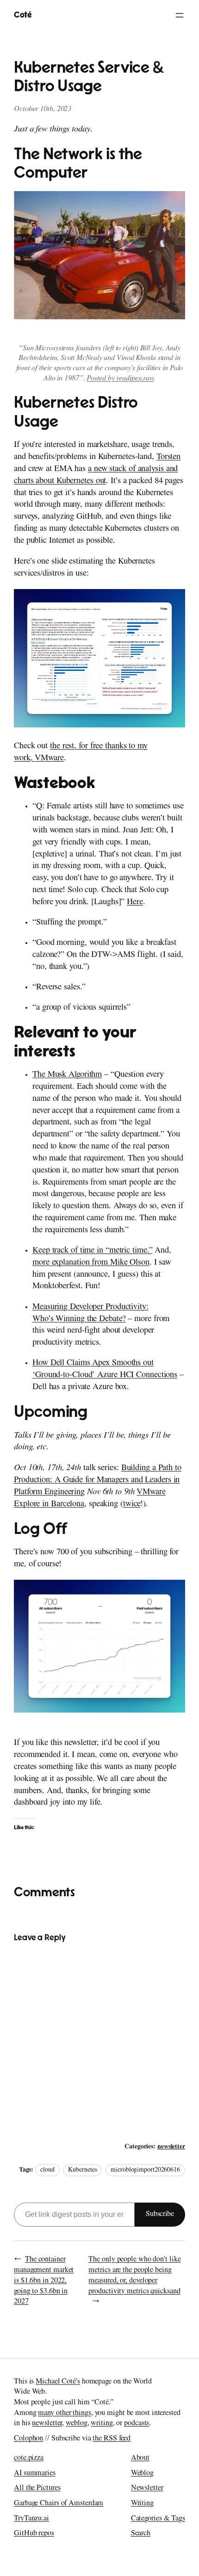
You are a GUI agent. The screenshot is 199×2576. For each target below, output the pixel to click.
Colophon (28, 2439)
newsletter (171, 2148)
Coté (23, 15)
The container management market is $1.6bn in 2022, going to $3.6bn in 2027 (44, 2281)
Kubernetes (82, 2170)
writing (102, 2424)
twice (132, 1505)
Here (135, 903)
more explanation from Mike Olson (91, 1263)
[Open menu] (180, 15)
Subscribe (160, 2215)
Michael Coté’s (58, 2382)
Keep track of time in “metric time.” (92, 1251)
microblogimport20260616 (145, 2170)
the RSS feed (112, 2439)
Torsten (168, 457)
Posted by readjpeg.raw (120, 379)
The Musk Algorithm (67, 1075)
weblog (76, 2424)
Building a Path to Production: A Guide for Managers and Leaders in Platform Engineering (98, 1480)
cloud (47, 2170)
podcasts (137, 2424)
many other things (64, 2414)
